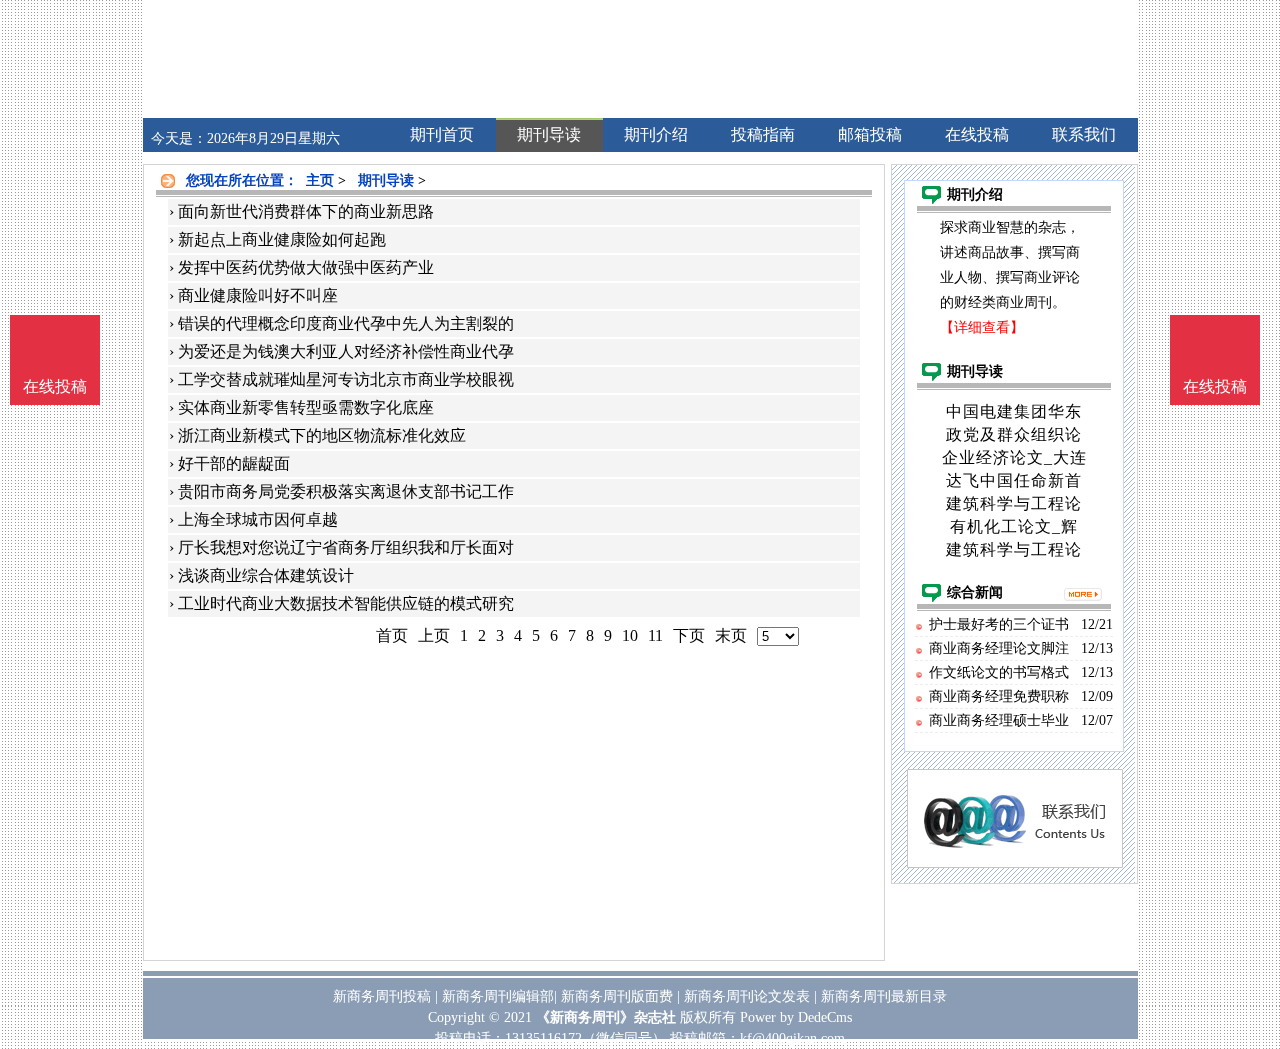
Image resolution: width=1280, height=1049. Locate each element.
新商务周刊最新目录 (884, 996)
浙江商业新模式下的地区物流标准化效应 (322, 435)
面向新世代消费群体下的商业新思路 (306, 211)
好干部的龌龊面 (234, 463)
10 (630, 635)
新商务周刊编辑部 (498, 996)
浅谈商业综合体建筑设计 (266, 575)
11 (655, 635)
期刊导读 (386, 180)
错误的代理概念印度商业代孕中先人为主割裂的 (346, 323)
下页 (689, 635)
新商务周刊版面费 (617, 996)
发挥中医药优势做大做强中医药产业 (306, 267)
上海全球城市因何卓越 (258, 519)
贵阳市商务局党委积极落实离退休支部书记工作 (346, 491)
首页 (392, 635)
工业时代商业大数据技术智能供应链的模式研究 (346, 603)
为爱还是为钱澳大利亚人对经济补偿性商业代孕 (346, 351)
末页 (731, 635)
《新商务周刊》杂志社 (606, 1017)
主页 (320, 180)
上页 (434, 635)
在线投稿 (1215, 386)
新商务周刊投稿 (382, 996)
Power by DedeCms (796, 1017)
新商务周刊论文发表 (747, 996)
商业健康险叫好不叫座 (258, 295)
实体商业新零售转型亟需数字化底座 (306, 407)
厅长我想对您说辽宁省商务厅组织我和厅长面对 (346, 547)
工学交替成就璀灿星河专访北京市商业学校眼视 (346, 379)
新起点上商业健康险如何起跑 (282, 239)
